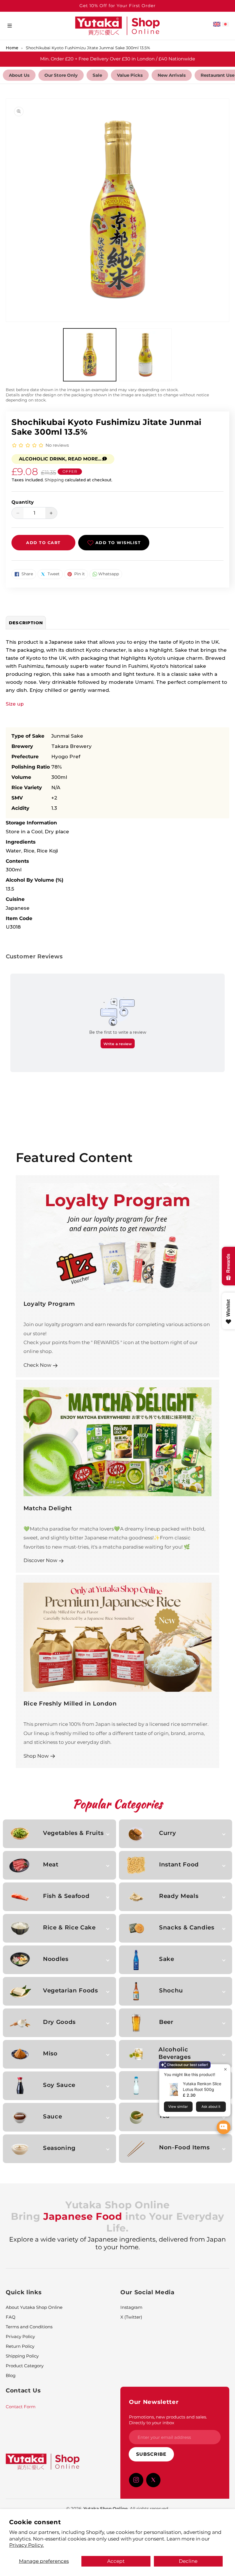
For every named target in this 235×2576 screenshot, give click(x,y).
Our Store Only (61, 75)
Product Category (25, 2366)
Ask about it (211, 2107)
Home (12, 48)
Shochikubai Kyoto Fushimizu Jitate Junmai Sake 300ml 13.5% (88, 48)
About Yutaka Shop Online (34, 2307)
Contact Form (21, 2407)
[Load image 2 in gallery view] (145, 355)
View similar (178, 2107)
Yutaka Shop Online (105, 2509)
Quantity (23, 502)
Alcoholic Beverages (175, 2053)
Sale (97, 75)
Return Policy (20, 2346)
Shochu (171, 1990)
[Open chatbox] (224, 2127)
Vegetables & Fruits (73, 1833)
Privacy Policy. (27, 2545)
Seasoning (59, 2148)
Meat (51, 1864)
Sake (167, 1959)
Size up (15, 704)
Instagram (131, 2307)
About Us (19, 75)
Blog (11, 2375)
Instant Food (179, 1864)
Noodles (56, 1959)
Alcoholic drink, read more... (60, 459)
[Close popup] (225, 2069)
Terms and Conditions (29, 2327)
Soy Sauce (59, 2085)
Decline (188, 2561)
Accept (116, 2561)
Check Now (37, 1365)
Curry (168, 1833)
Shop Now (36, 1756)
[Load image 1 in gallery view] (90, 355)
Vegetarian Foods (70, 1990)
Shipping (54, 480)
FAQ (11, 2317)
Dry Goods (59, 2022)
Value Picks (130, 75)
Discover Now (40, 1560)
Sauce (52, 2116)
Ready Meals (179, 1896)
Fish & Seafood (66, 1896)
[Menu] (10, 26)
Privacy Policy (20, 2336)
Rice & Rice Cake (69, 1927)
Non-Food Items (184, 2147)
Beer (166, 2022)
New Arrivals (172, 75)
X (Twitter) (131, 2317)
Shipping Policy (22, 2356)
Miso (50, 2053)
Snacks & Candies (187, 1927)
